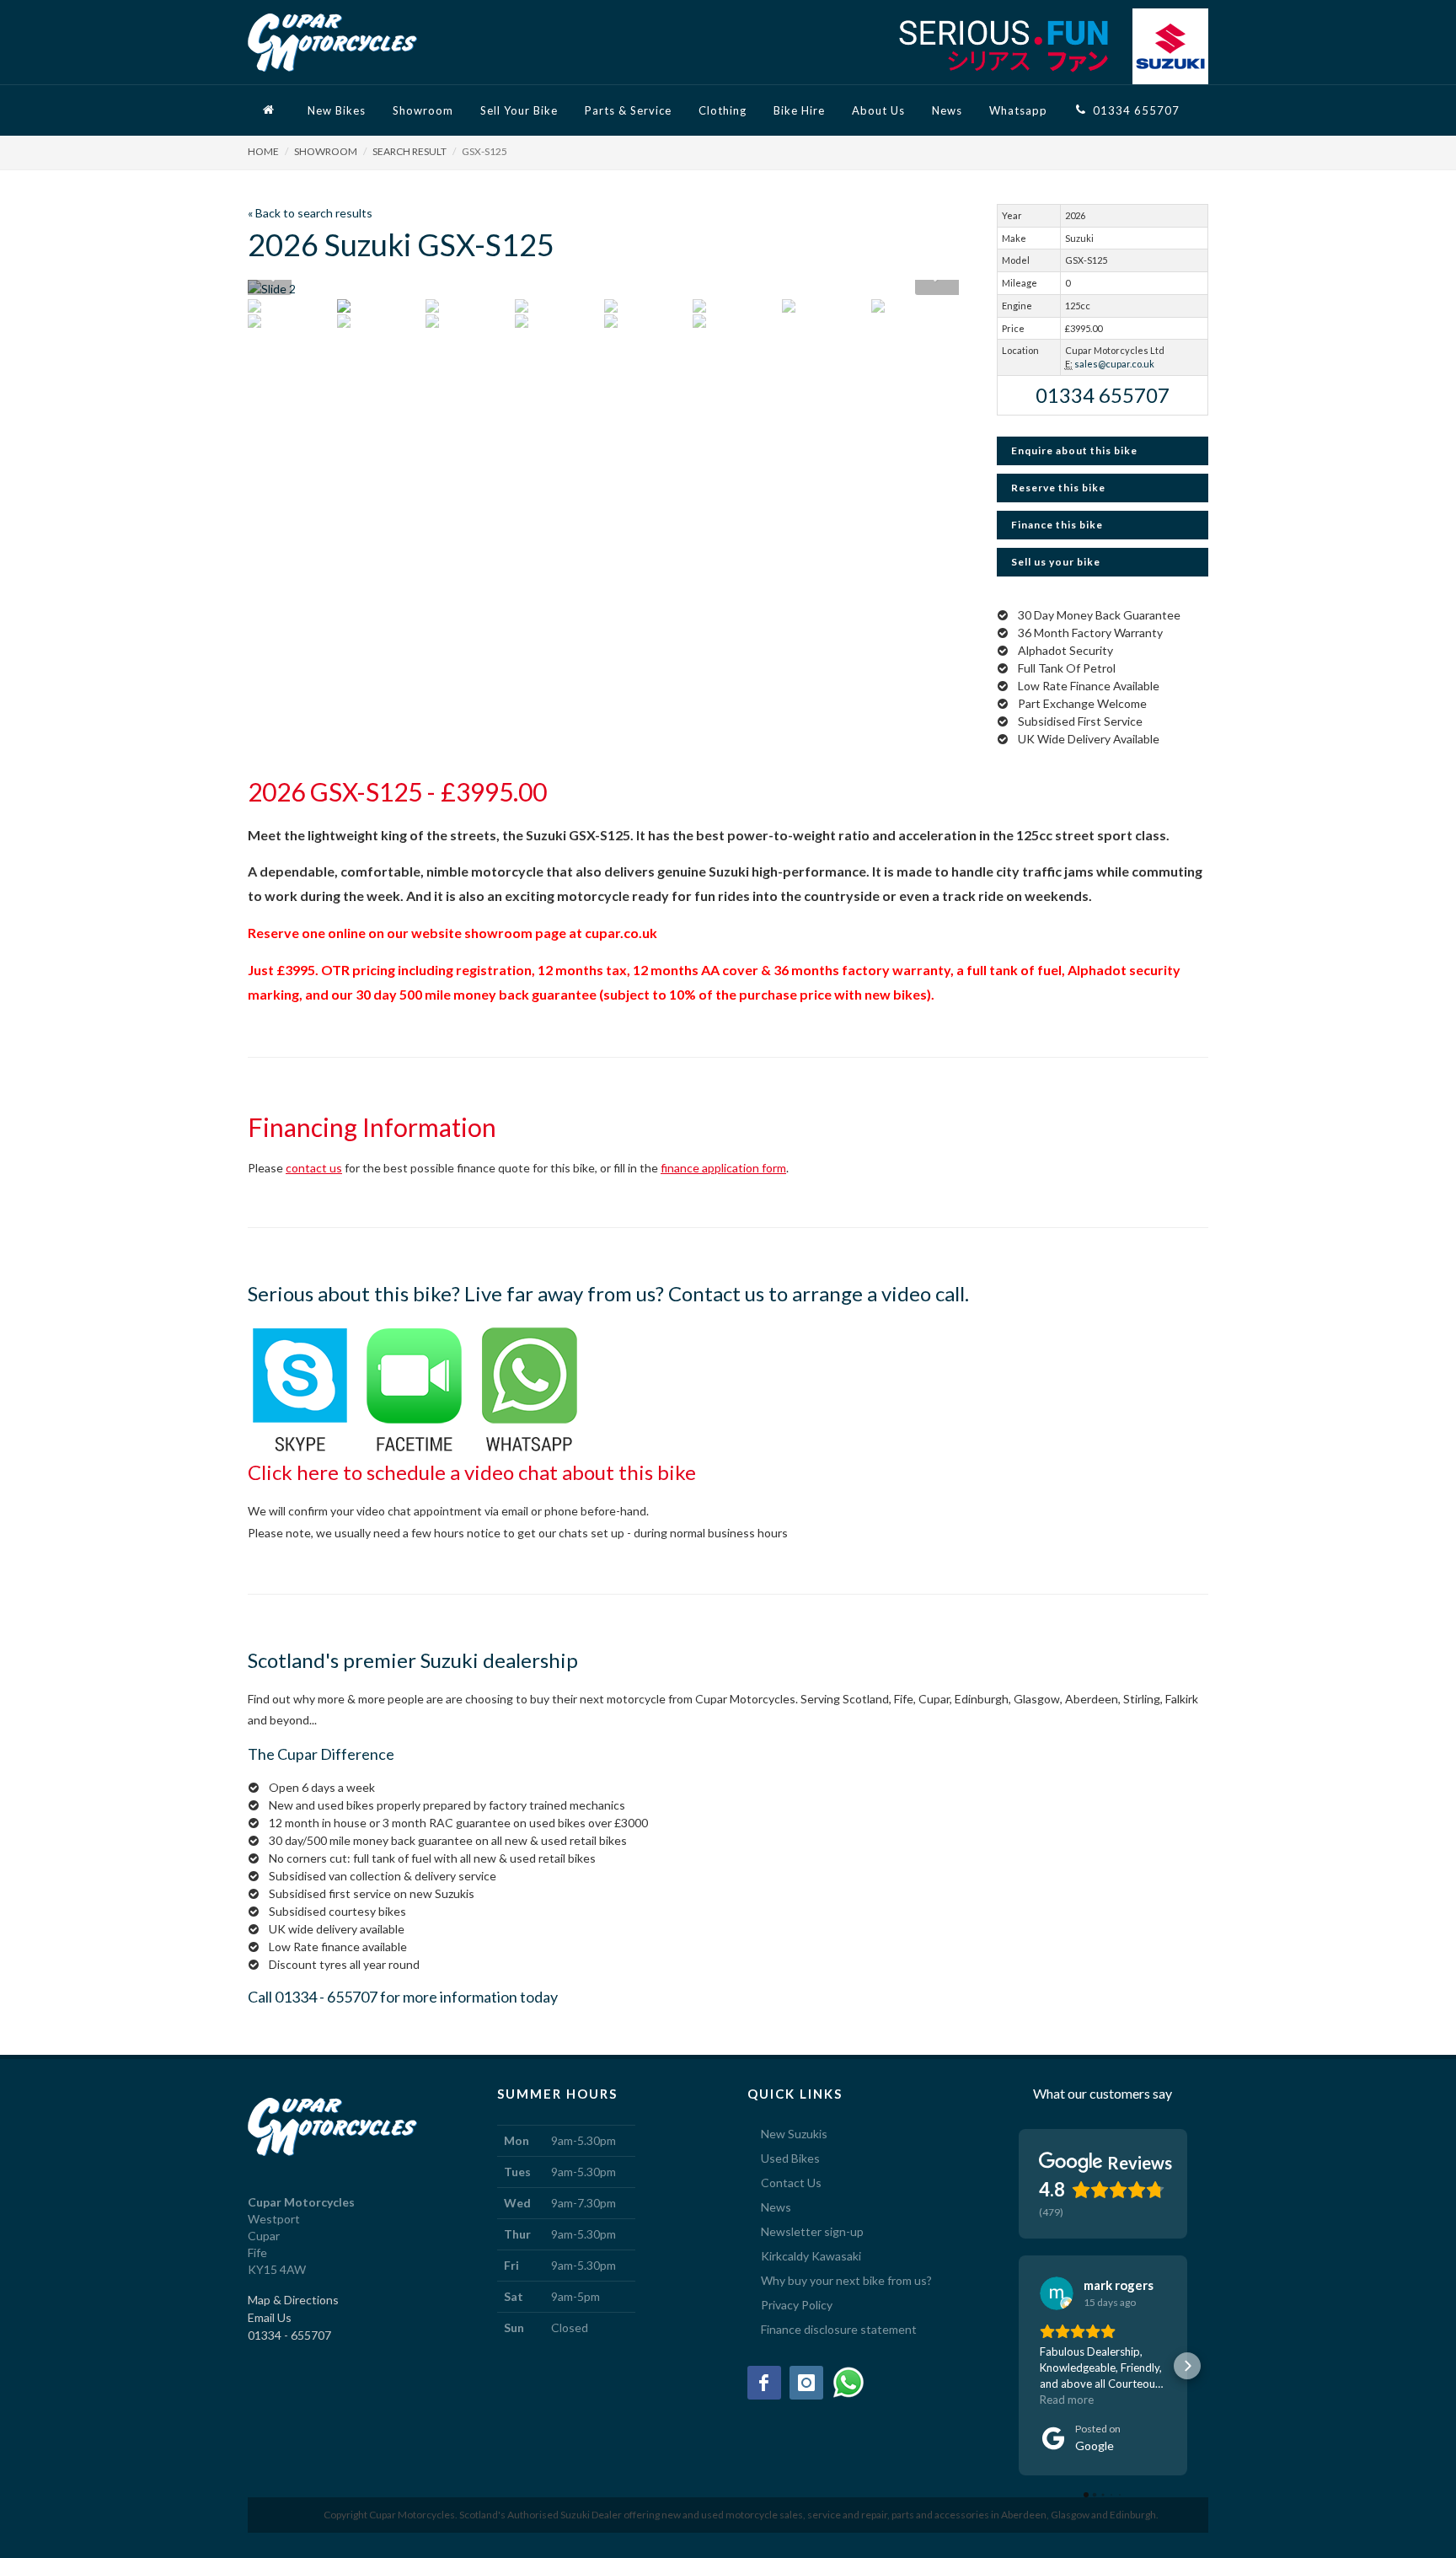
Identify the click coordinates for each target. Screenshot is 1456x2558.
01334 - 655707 (326, 1997)
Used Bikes (790, 2158)
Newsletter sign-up (812, 2231)
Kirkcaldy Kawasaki (811, 2256)
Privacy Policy (797, 2305)
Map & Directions (293, 2300)
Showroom (326, 151)
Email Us (270, 2317)
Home (263, 151)
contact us (314, 1168)
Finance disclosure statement (839, 2329)
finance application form (723, 1168)
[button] (1019, 2366)
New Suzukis (794, 2134)
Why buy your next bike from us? (846, 2280)
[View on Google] (1057, 2293)
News (776, 2207)
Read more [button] (1067, 2400)
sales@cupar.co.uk (1114, 364)
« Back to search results (310, 213)
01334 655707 (1103, 395)
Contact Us (791, 2183)
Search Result (409, 151)
